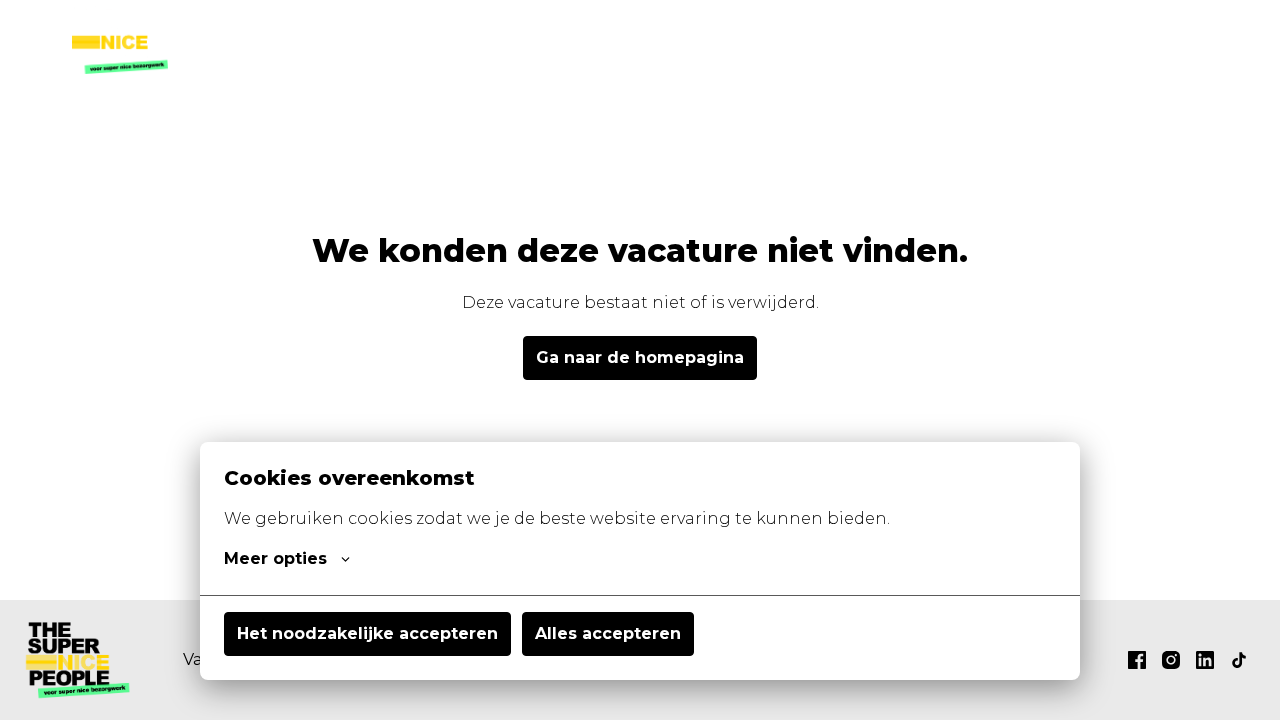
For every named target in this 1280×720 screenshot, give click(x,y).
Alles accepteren (608, 633)
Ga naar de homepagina (640, 357)
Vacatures (677, 39)
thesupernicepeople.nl (1105, 39)
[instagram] (1171, 660)
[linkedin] (1205, 660)
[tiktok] (1239, 660)
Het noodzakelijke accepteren (367, 633)
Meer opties (275, 558)
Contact (933, 39)
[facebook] (1137, 660)
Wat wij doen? (809, 39)
